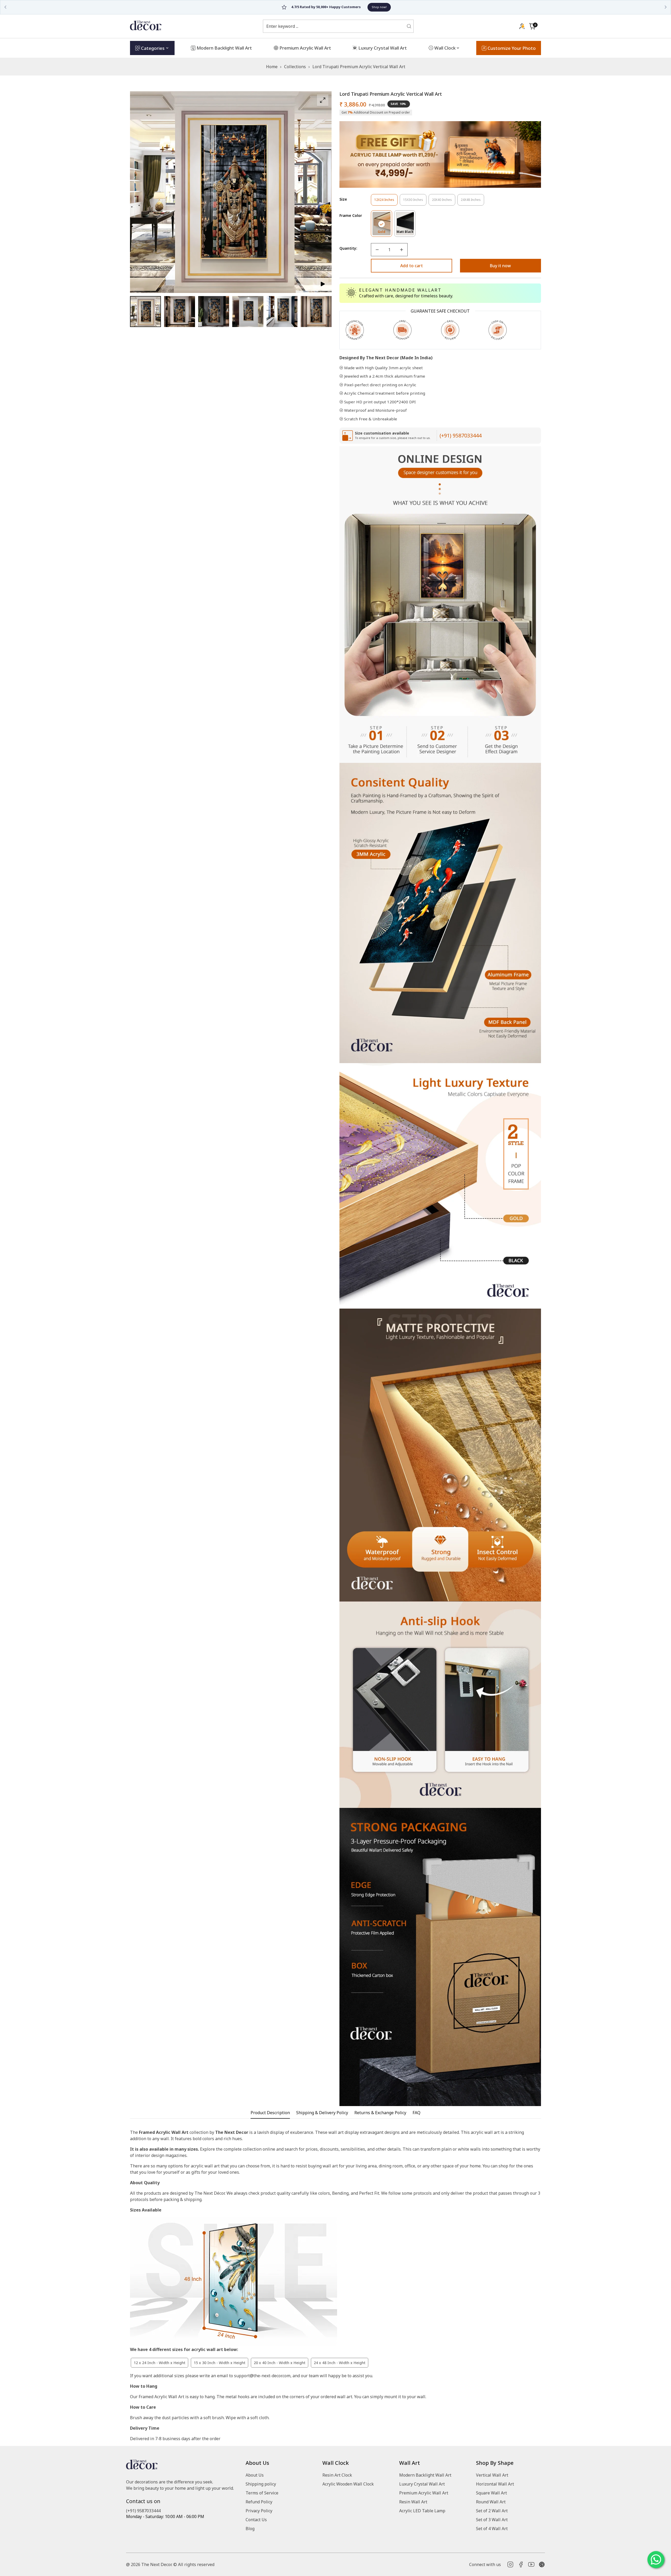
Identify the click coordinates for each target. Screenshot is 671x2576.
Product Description (270, 2113)
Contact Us (256, 2520)
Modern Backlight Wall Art (425, 2475)
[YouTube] (531, 2564)
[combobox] (335, 26)
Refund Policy (259, 2502)
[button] (532, 26)
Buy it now (500, 266)
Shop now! (413, 7)
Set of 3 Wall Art (492, 2520)
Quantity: (348, 248)
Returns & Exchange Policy (380, 2113)
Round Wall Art (491, 2502)
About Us (255, 2475)
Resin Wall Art (413, 2502)
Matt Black (406, 233)
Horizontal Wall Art (495, 2484)
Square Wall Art (491, 2493)
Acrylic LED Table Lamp (422, 2511)
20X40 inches (444, 202)
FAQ (416, 2113)
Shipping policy (261, 2484)
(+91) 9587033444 (461, 435)
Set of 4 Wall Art (492, 2529)
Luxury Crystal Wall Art (422, 2484)
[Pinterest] (542, 2564)
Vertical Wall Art (492, 2475)
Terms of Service (262, 2493)
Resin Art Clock (337, 2475)
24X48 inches (472, 202)
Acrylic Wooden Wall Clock (348, 2484)
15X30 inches (415, 202)
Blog (250, 2529)
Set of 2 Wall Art (492, 2511)
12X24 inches (386, 202)
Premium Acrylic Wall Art (424, 2493)
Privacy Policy (259, 2511)
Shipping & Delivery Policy (322, 2113)
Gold (385, 233)
